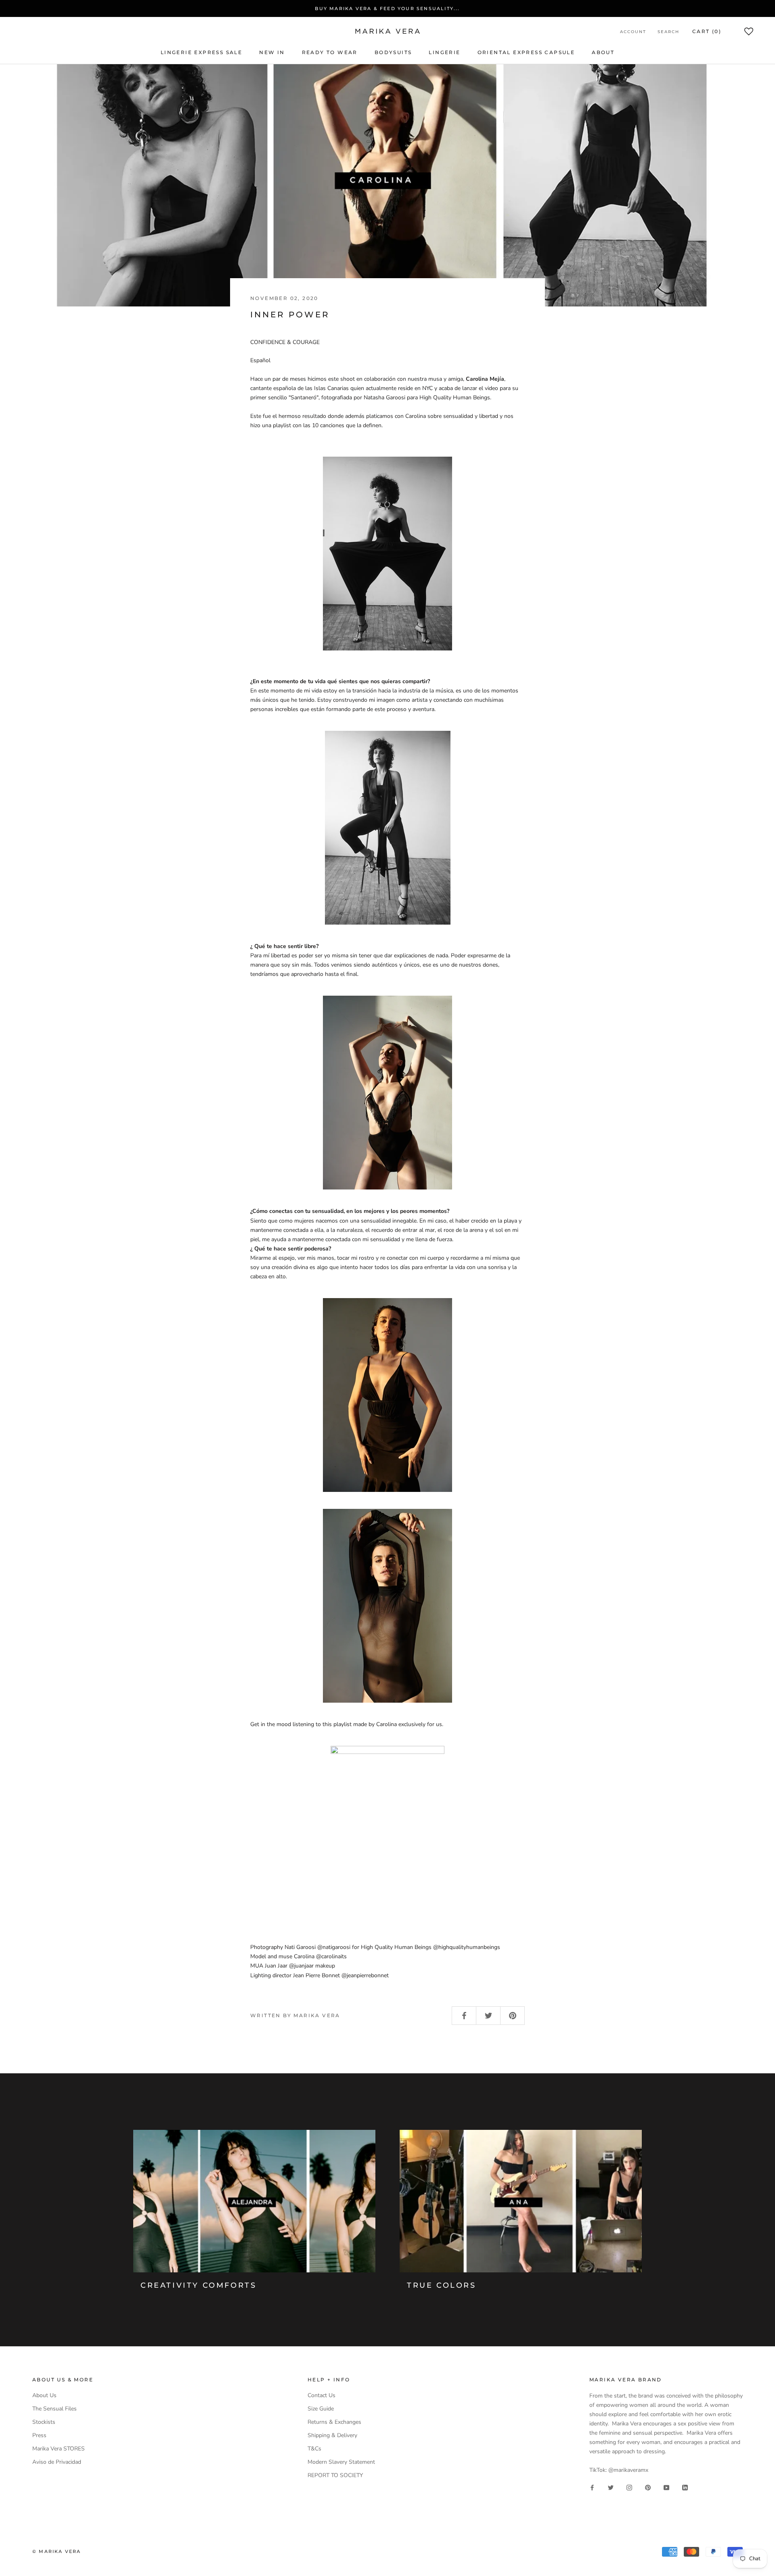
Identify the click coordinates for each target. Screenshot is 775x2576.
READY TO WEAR (330, 52)
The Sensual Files (54, 2409)
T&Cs (314, 2449)
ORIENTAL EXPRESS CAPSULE (526, 52)
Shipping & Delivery (332, 2435)
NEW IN (272, 52)
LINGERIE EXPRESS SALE (201, 52)
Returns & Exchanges (334, 2422)
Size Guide (321, 2409)
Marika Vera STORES (59, 2449)
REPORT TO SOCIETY (335, 2475)
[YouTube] (666, 2487)
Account (633, 32)
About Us (44, 2395)
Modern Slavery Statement (341, 2462)
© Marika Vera (57, 2551)
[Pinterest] (648, 2487)
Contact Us (322, 2395)
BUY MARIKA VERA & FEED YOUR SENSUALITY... (387, 8)
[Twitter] (611, 2487)
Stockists (44, 2422)
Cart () (707, 31)
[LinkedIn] (685, 2487)
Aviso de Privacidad (57, 2462)
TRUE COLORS (442, 2285)
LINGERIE (444, 52)
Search (668, 32)
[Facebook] (592, 2487)
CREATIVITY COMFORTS (198, 2285)
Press (39, 2435)
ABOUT (603, 52)
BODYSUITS (393, 52)
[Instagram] (629, 2487)
